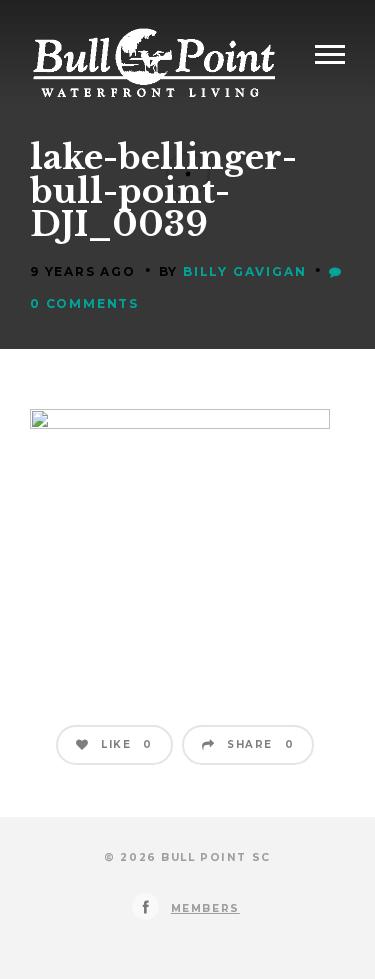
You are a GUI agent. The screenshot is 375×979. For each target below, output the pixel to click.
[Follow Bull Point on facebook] (145, 906)
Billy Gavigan (244, 271)
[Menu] (330, 55)
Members (205, 908)
